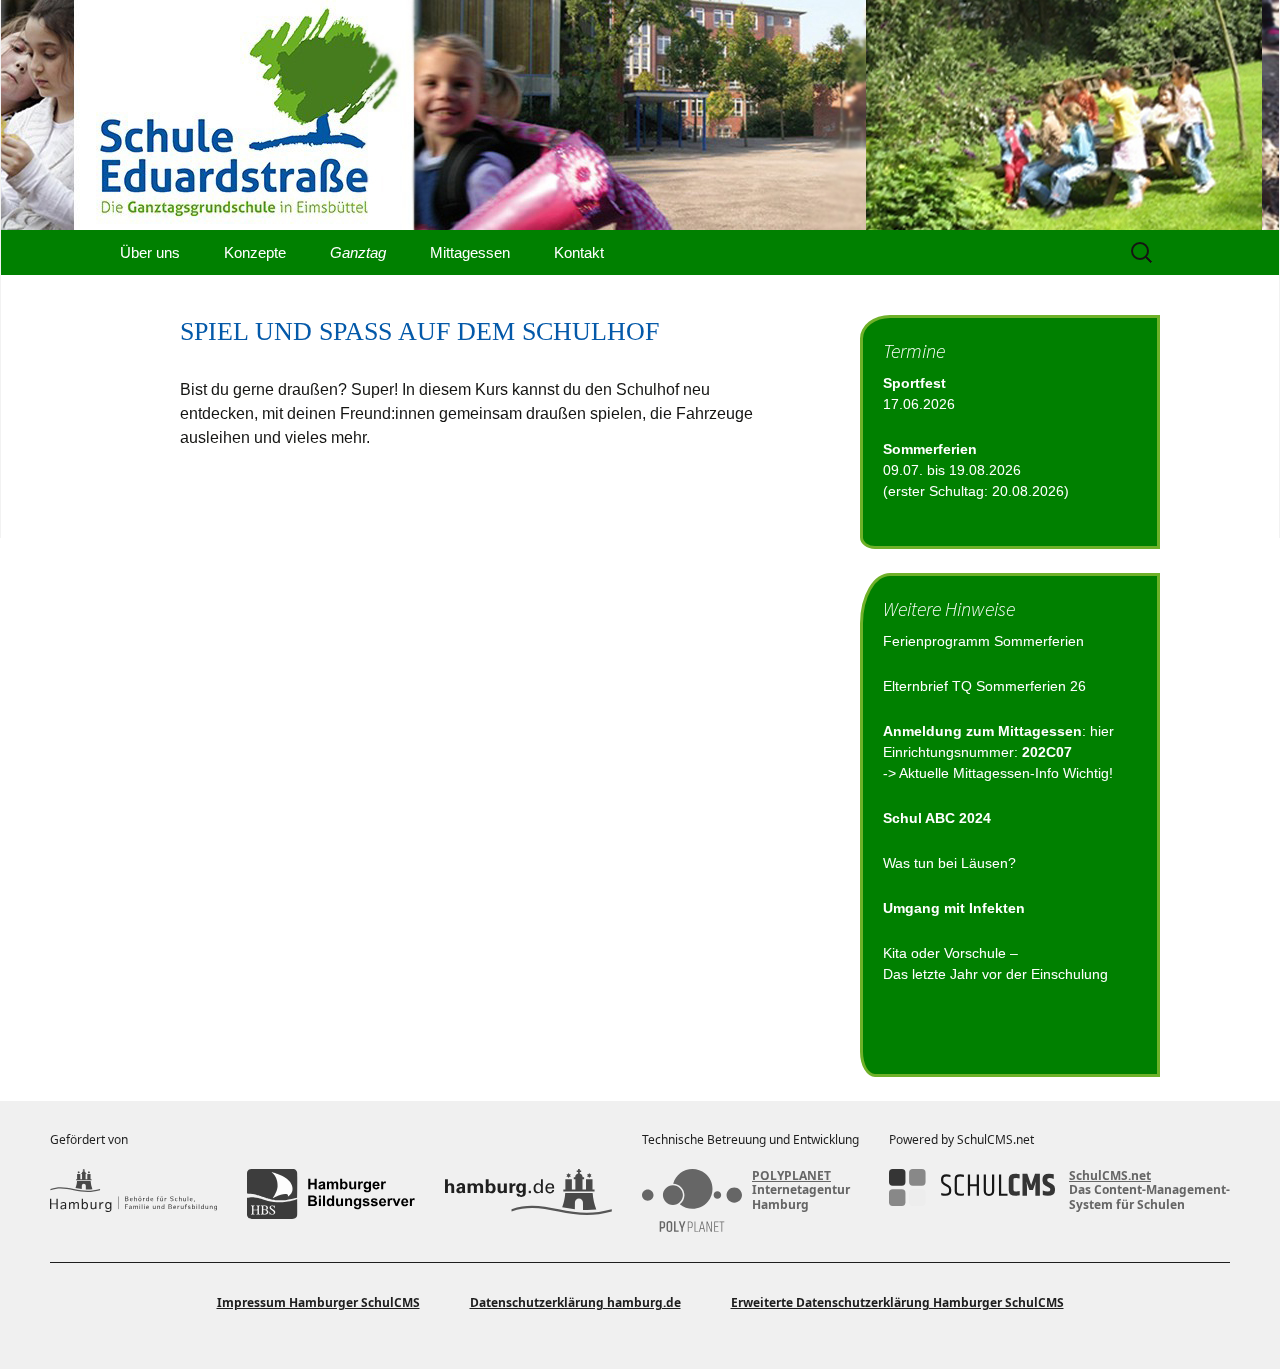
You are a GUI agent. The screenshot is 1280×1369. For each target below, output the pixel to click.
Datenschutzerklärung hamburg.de (575, 1302)
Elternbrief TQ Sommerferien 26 (984, 686)
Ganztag (358, 252)
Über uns (150, 252)
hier (1102, 731)
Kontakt (579, 252)
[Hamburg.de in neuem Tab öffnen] (528, 1194)
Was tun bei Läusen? (949, 863)
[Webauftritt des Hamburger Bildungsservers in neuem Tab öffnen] (330, 1194)
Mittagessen (470, 252)
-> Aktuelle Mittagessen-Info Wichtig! (998, 773)
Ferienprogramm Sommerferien (983, 641)
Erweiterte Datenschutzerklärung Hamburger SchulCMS (897, 1302)
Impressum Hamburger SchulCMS (318, 1302)
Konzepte (255, 252)
